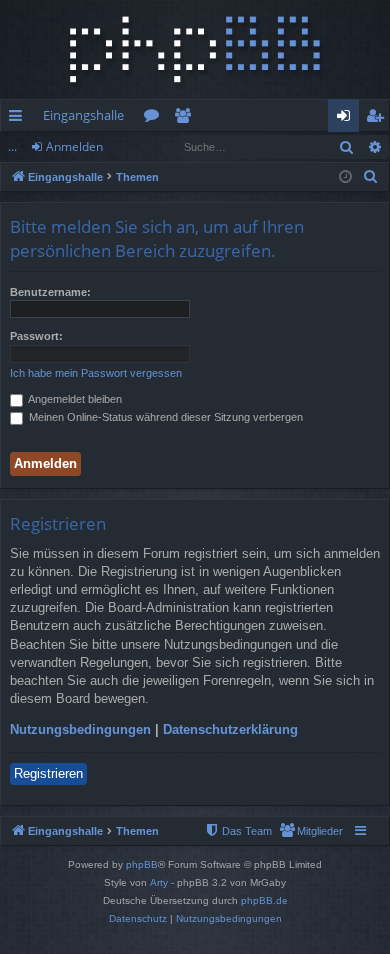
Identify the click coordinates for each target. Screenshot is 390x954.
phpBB (142, 864)
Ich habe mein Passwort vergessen (96, 373)
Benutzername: (50, 292)
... (12, 146)
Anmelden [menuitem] (347, 119)
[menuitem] (371, 177)
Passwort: (36, 336)
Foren (155, 119)
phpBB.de (264, 900)
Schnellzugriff (19, 119)
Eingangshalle (83, 115)
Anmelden (74, 146)
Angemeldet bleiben (74, 399)
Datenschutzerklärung (230, 729)
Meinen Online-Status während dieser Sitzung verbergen (164, 417)
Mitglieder (186, 119)
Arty (159, 882)
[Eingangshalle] (195, 49)
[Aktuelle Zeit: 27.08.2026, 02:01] (345, 177)
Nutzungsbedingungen (80, 729)
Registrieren (48, 773)
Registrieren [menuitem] (378, 119)
